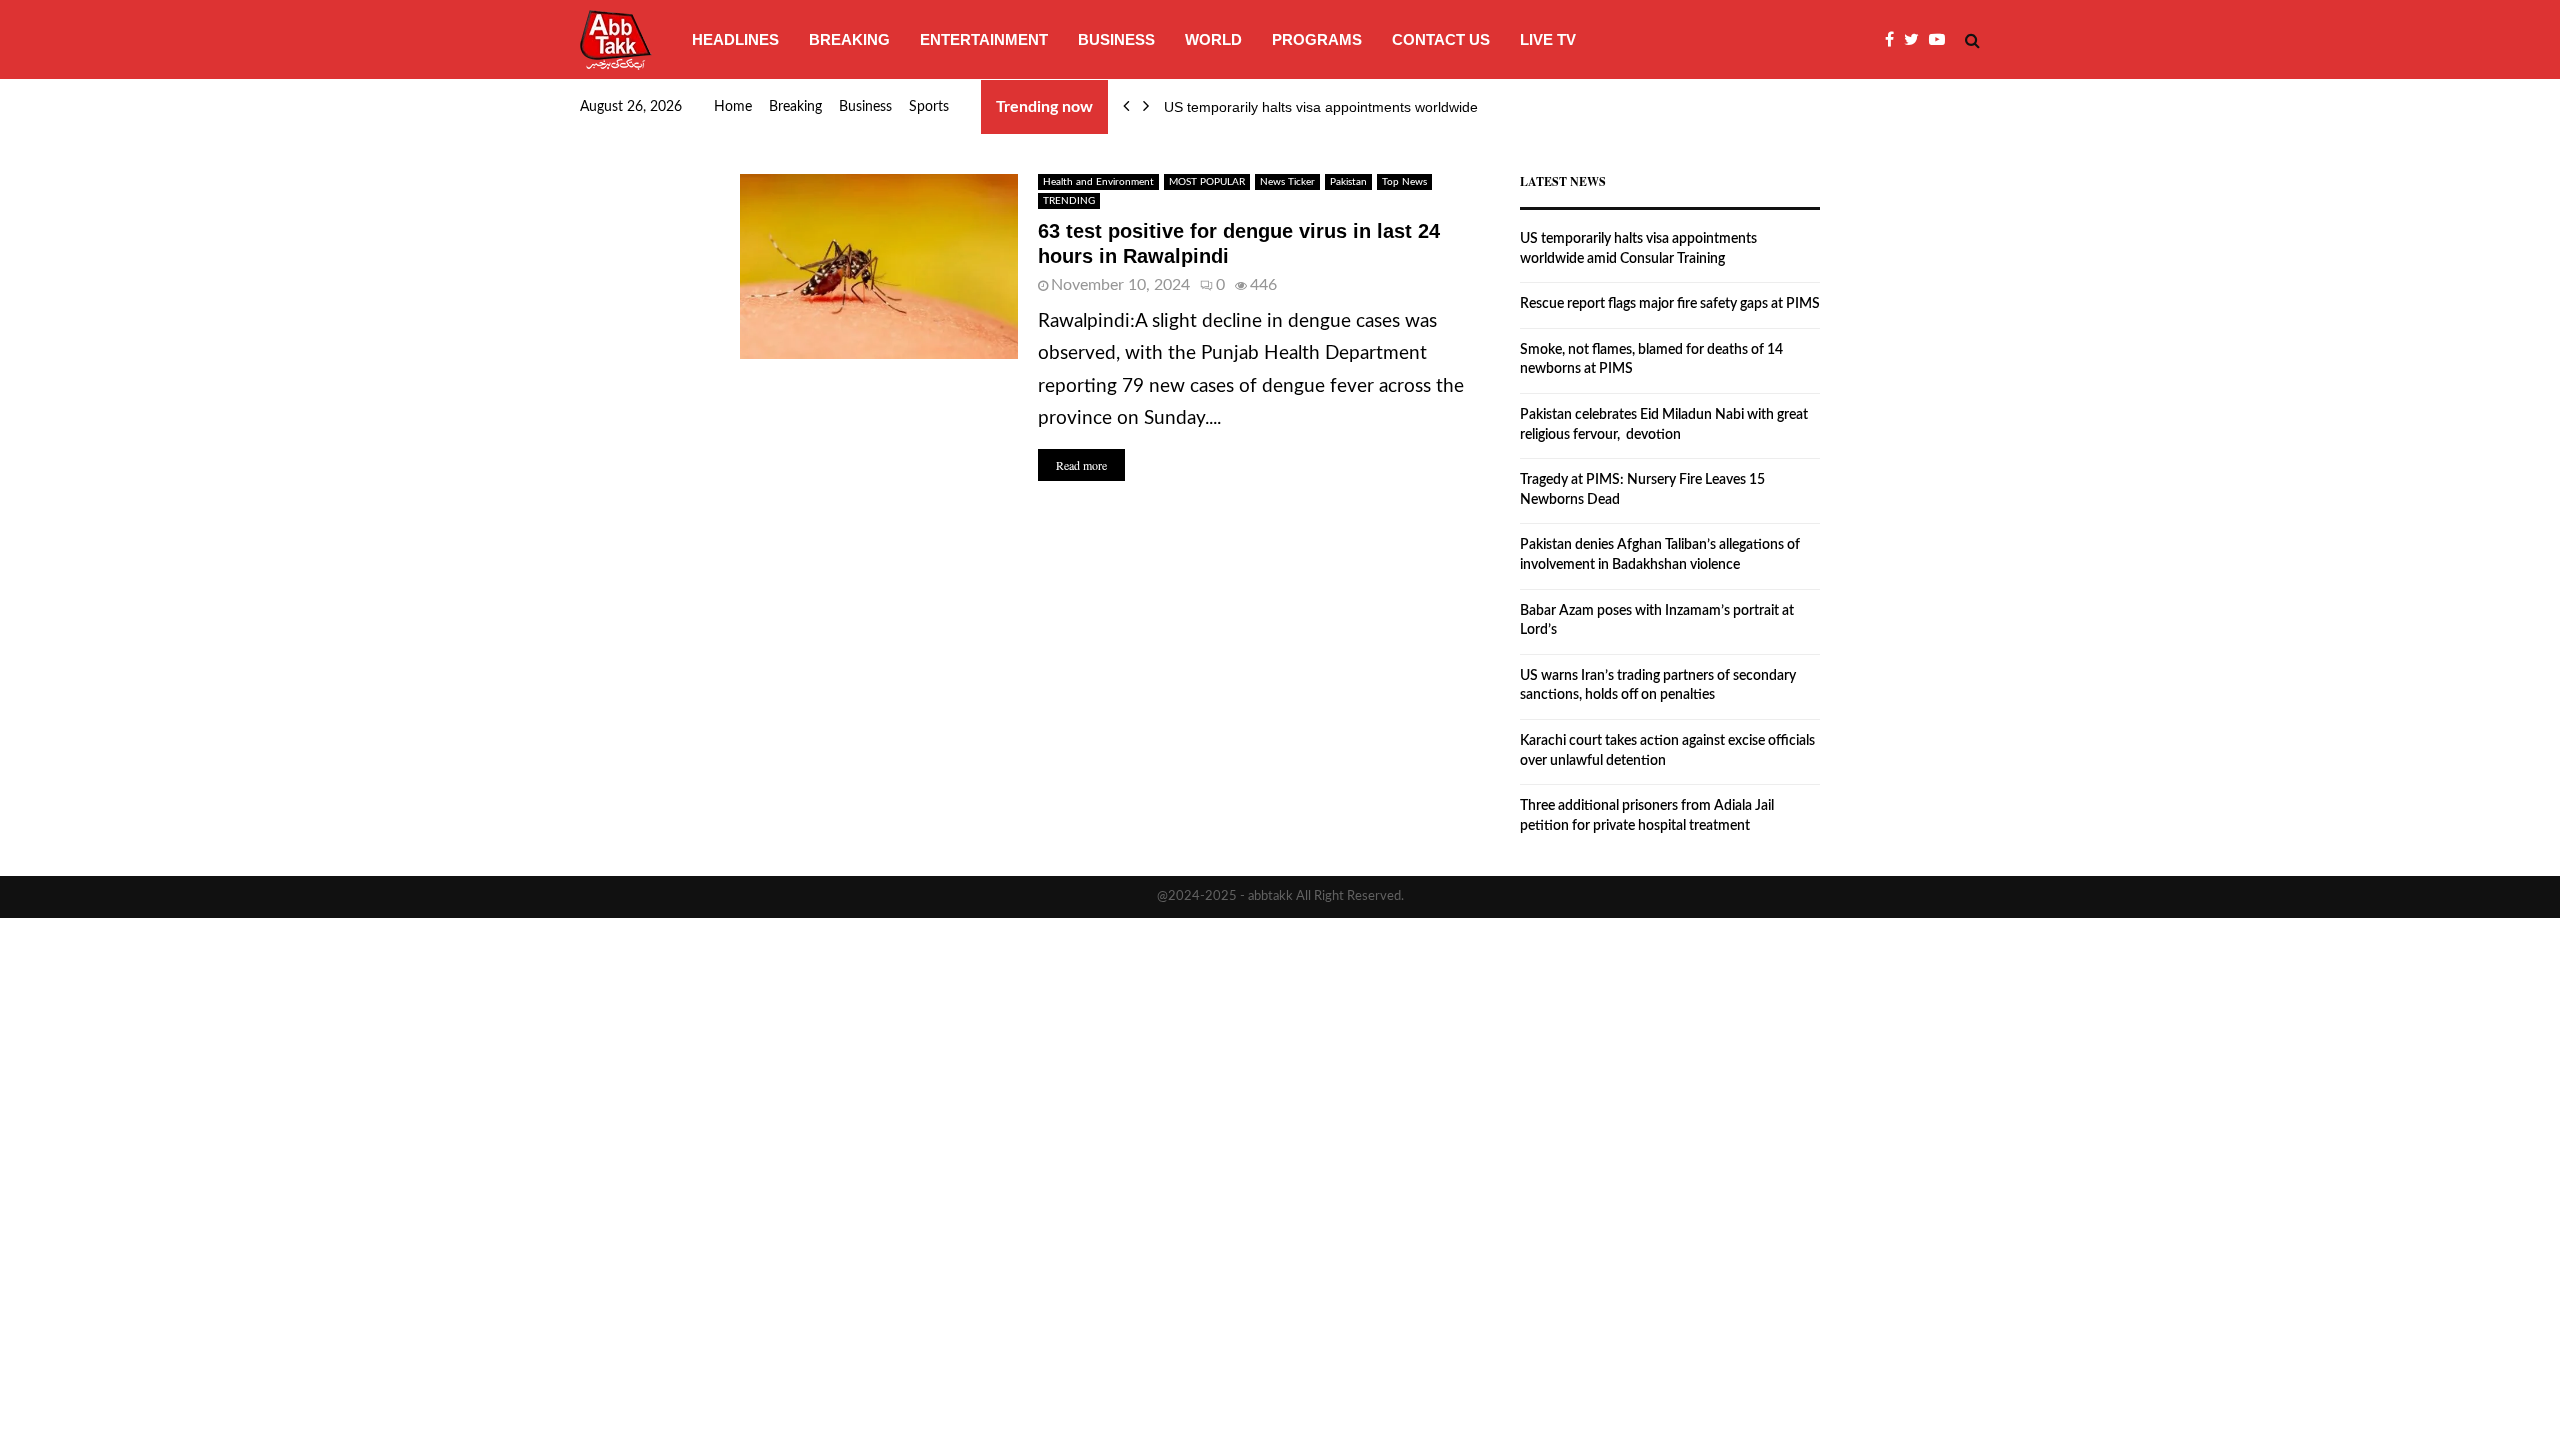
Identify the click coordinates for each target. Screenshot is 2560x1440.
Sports (929, 107)
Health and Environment (1098, 182)
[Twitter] (1916, 40)
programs (1317, 39)
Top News (1404, 182)
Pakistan (1348, 182)
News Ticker (1287, 182)
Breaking (849, 39)
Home (733, 107)
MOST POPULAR (1207, 182)
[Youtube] (1942, 40)
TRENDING (1069, 201)
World (1213, 39)
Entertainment (984, 39)
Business (1116, 39)
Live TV (1548, 39)
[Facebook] (1894, 40)
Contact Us (1441, 39)
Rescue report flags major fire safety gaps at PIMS (1670, 304)
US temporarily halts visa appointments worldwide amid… (1345, 107)
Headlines (735, 39)
